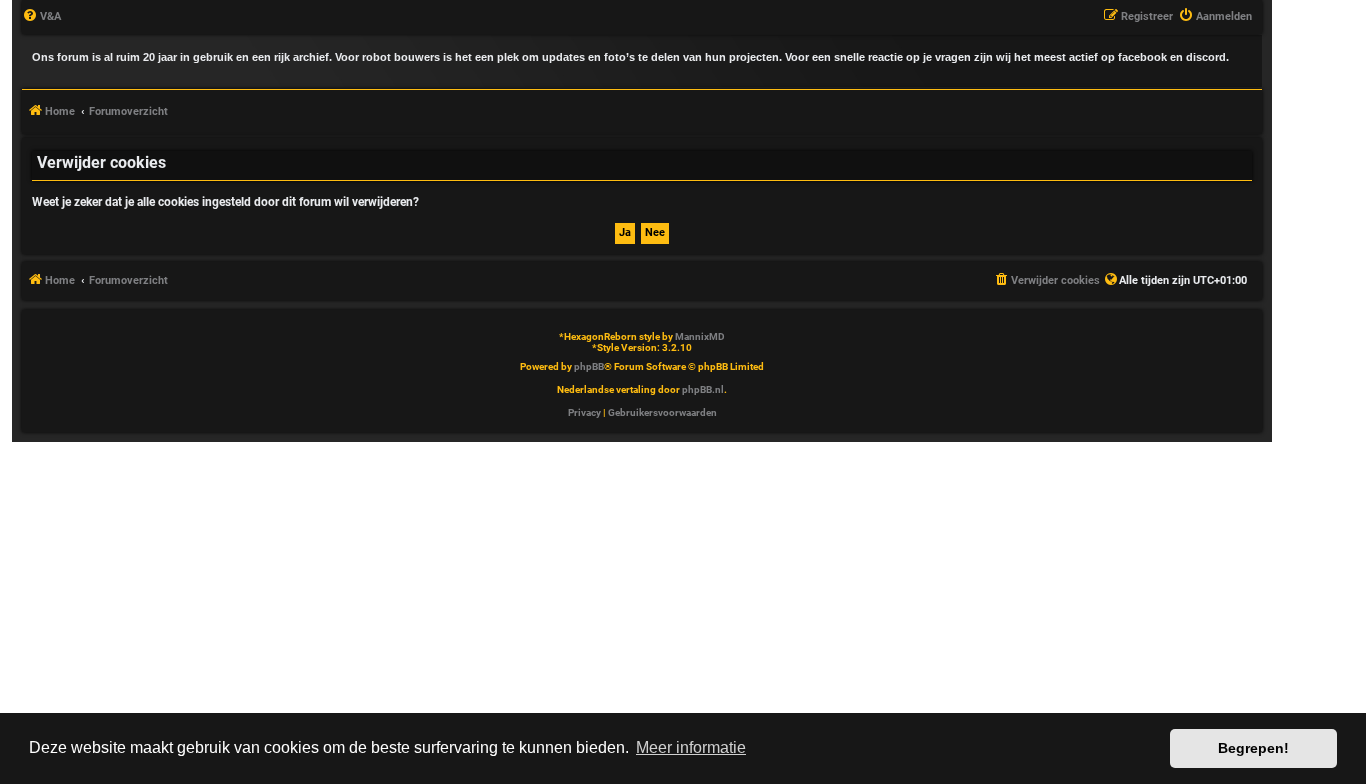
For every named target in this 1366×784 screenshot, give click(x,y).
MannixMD (700, 336)
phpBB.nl (703, 389)
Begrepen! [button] (1253, 748)
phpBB (589, 366)
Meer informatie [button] (691, 747)
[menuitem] (41, 17)
